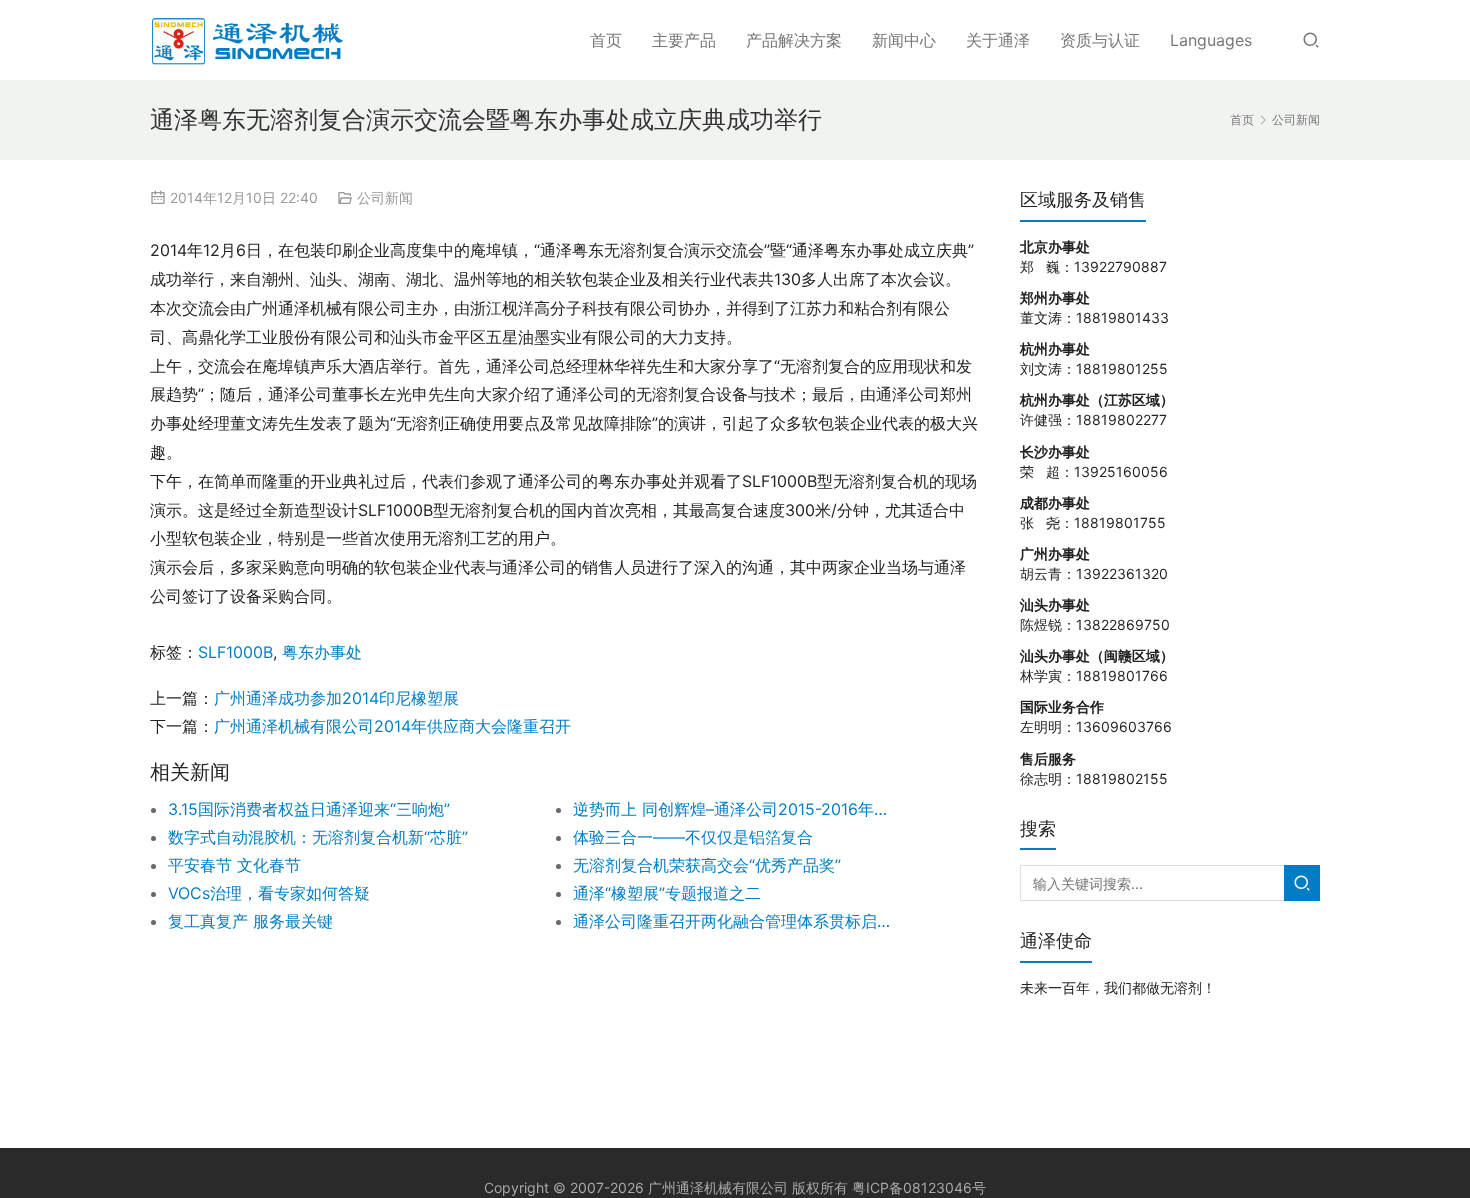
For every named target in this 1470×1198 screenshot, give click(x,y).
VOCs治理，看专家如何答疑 (269, 893)
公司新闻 (385, 197)
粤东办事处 (322, 652)
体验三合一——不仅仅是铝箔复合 (693, 837)
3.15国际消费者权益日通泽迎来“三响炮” (309, 809)
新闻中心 (904, 40)
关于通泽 (998, 40)
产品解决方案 (794, 40)
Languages (1211, 40)
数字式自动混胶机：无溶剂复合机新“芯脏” (318, 837)
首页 (606, 40)
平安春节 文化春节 (234, 865)
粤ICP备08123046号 (919, 1187)
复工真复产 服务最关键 (250, 921)
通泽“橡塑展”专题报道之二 (667, 893)
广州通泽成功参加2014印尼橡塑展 (336, 698)
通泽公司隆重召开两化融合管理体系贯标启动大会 (735, 921)
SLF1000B (235, 652)
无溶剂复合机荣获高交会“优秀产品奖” (707, 865)
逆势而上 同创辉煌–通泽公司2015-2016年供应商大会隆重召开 (735, 809)
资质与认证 (1100, 40)
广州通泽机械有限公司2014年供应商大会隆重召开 (392, 726)
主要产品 (684, 40)
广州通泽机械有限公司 (718, 1187)
